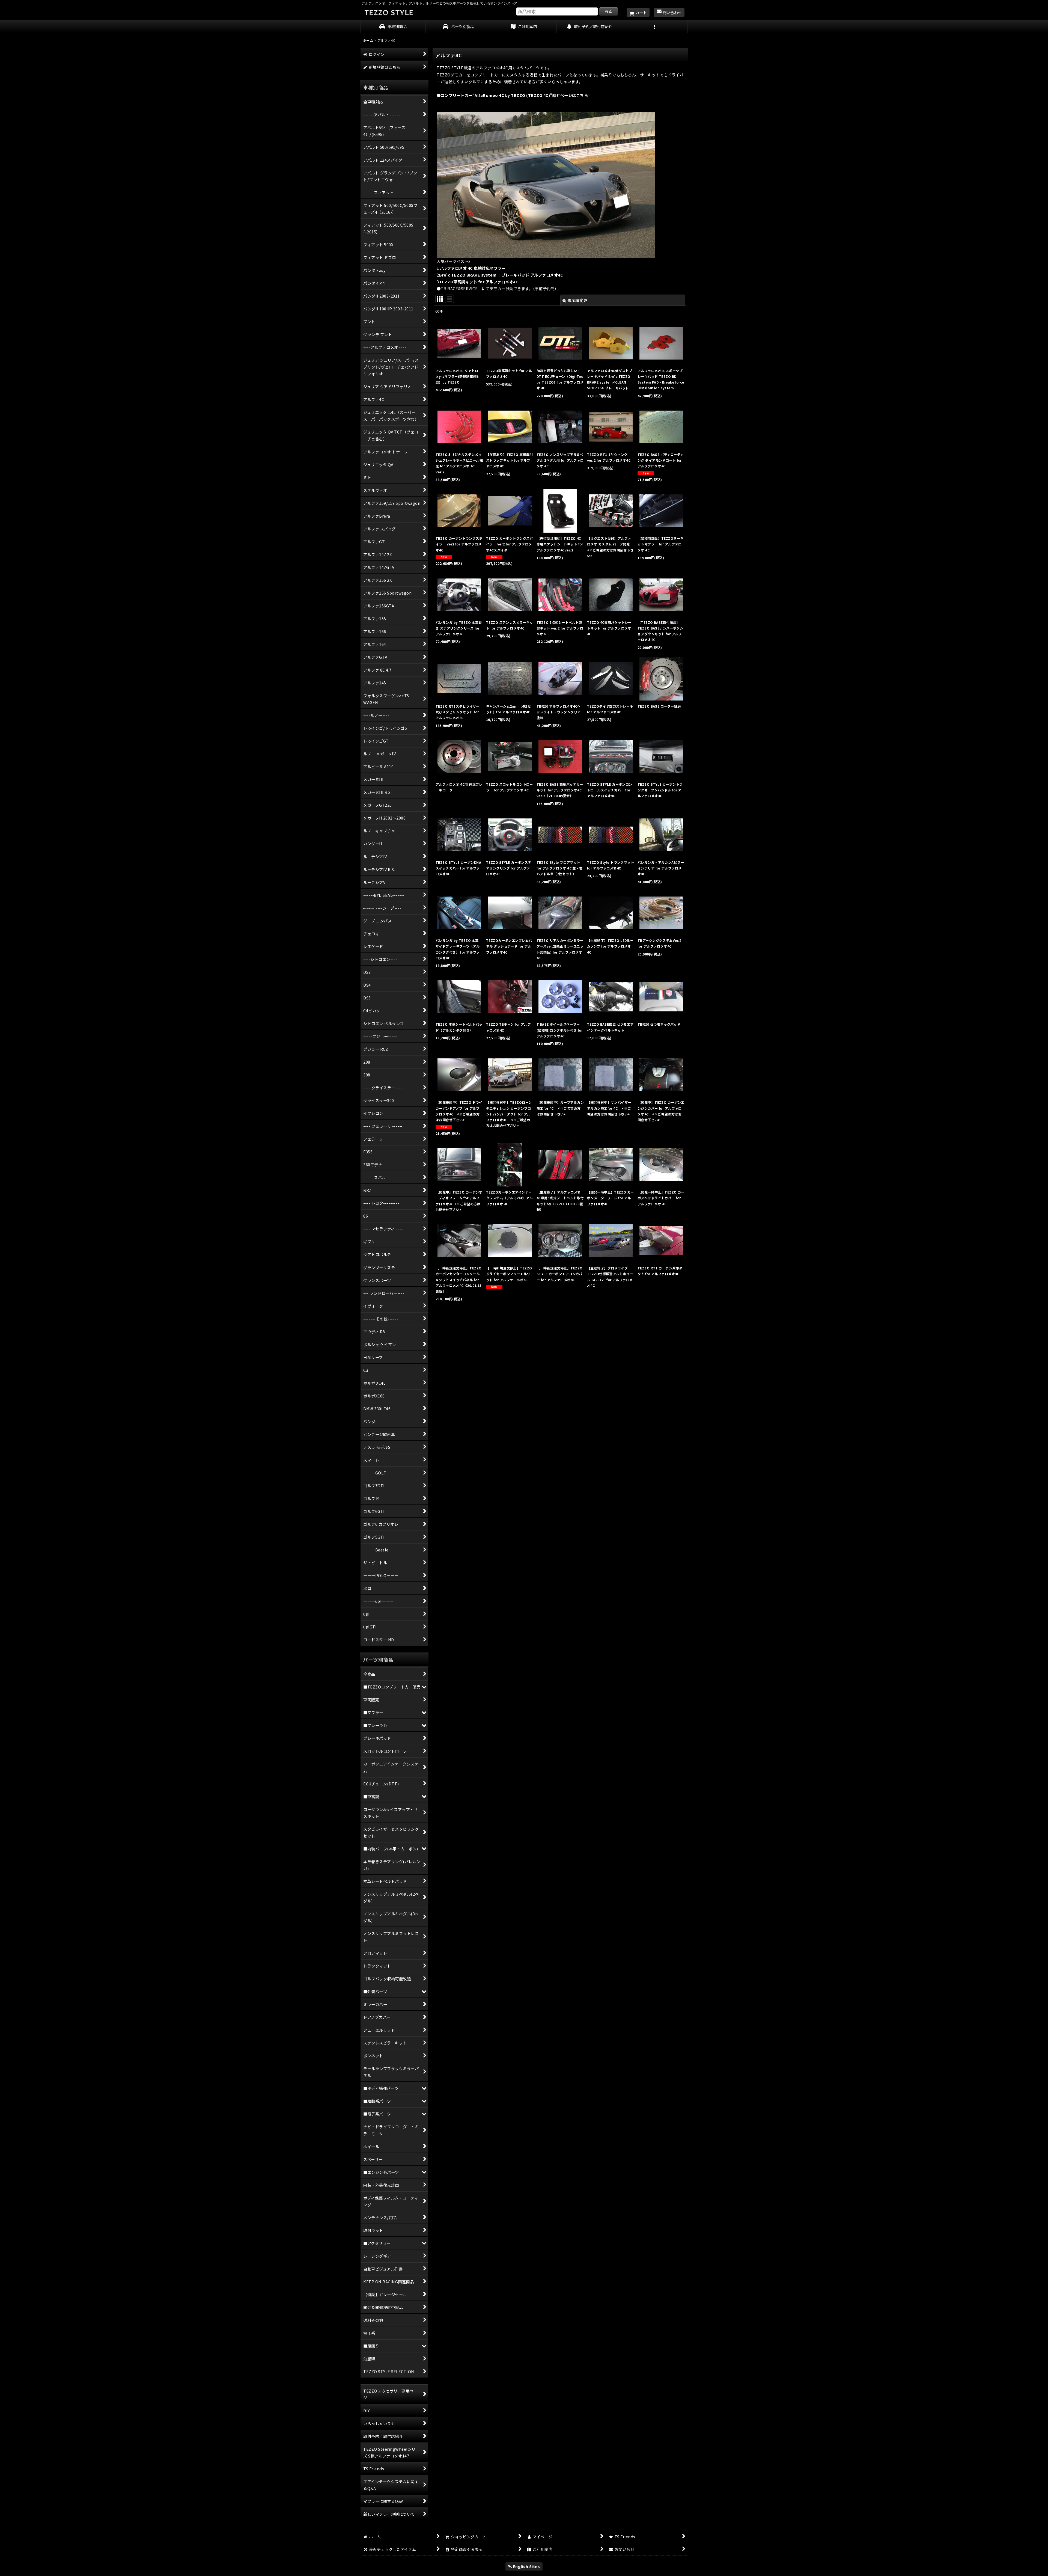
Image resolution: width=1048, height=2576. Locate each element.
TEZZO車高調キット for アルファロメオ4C (481, 282)
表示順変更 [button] (577, 300)
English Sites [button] (526, 2566)
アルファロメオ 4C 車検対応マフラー (472, 268)
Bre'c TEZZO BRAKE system (503, 275)
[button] (655, 27)
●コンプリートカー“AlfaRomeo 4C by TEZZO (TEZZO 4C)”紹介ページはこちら (512, 95)
